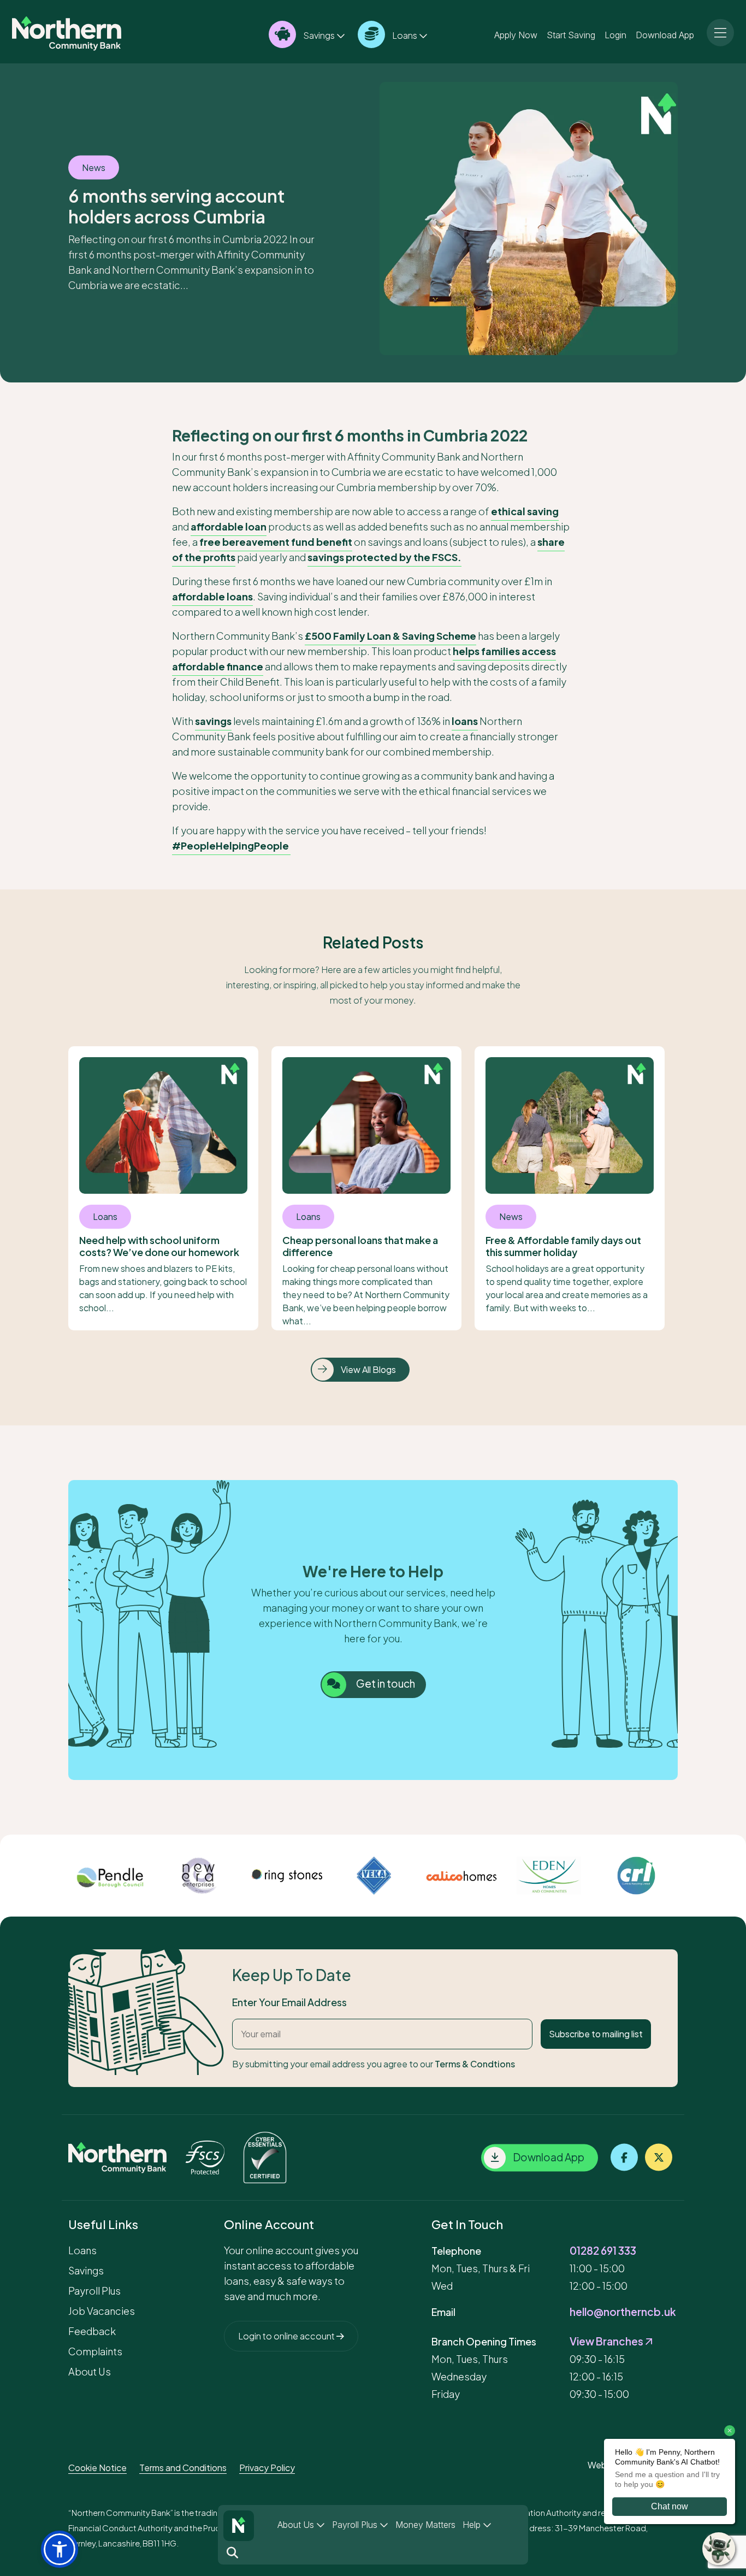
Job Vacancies (102, 2311)
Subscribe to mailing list (596, 2034)
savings (213, 721)
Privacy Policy (267, 2468)
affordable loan (229, 526)
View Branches (607, 2341)
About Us (297, 2525)
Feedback (92, 2331)
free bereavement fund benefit (276, 542)
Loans (405, 35)
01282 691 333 (603, 2250)
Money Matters (425, 2525)
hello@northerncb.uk (623, 2312)
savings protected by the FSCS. (384, 557)
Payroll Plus (356, 2525)
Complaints (95, 2351)
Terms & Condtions (475, 2064)
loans (465, 721)
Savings (319, 35)
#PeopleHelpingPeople (231, 845)
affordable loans (212, 596)
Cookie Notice (97, 2468)
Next (686, 1876)
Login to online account (287, 2336)
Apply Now (516, 34)
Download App (665, 34)
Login (615, 34)
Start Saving (571, 34)
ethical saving (525, 511)
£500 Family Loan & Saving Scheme (390, 636)
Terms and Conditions (183, 2468)
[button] (60, 2549)
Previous (60, 1876)
